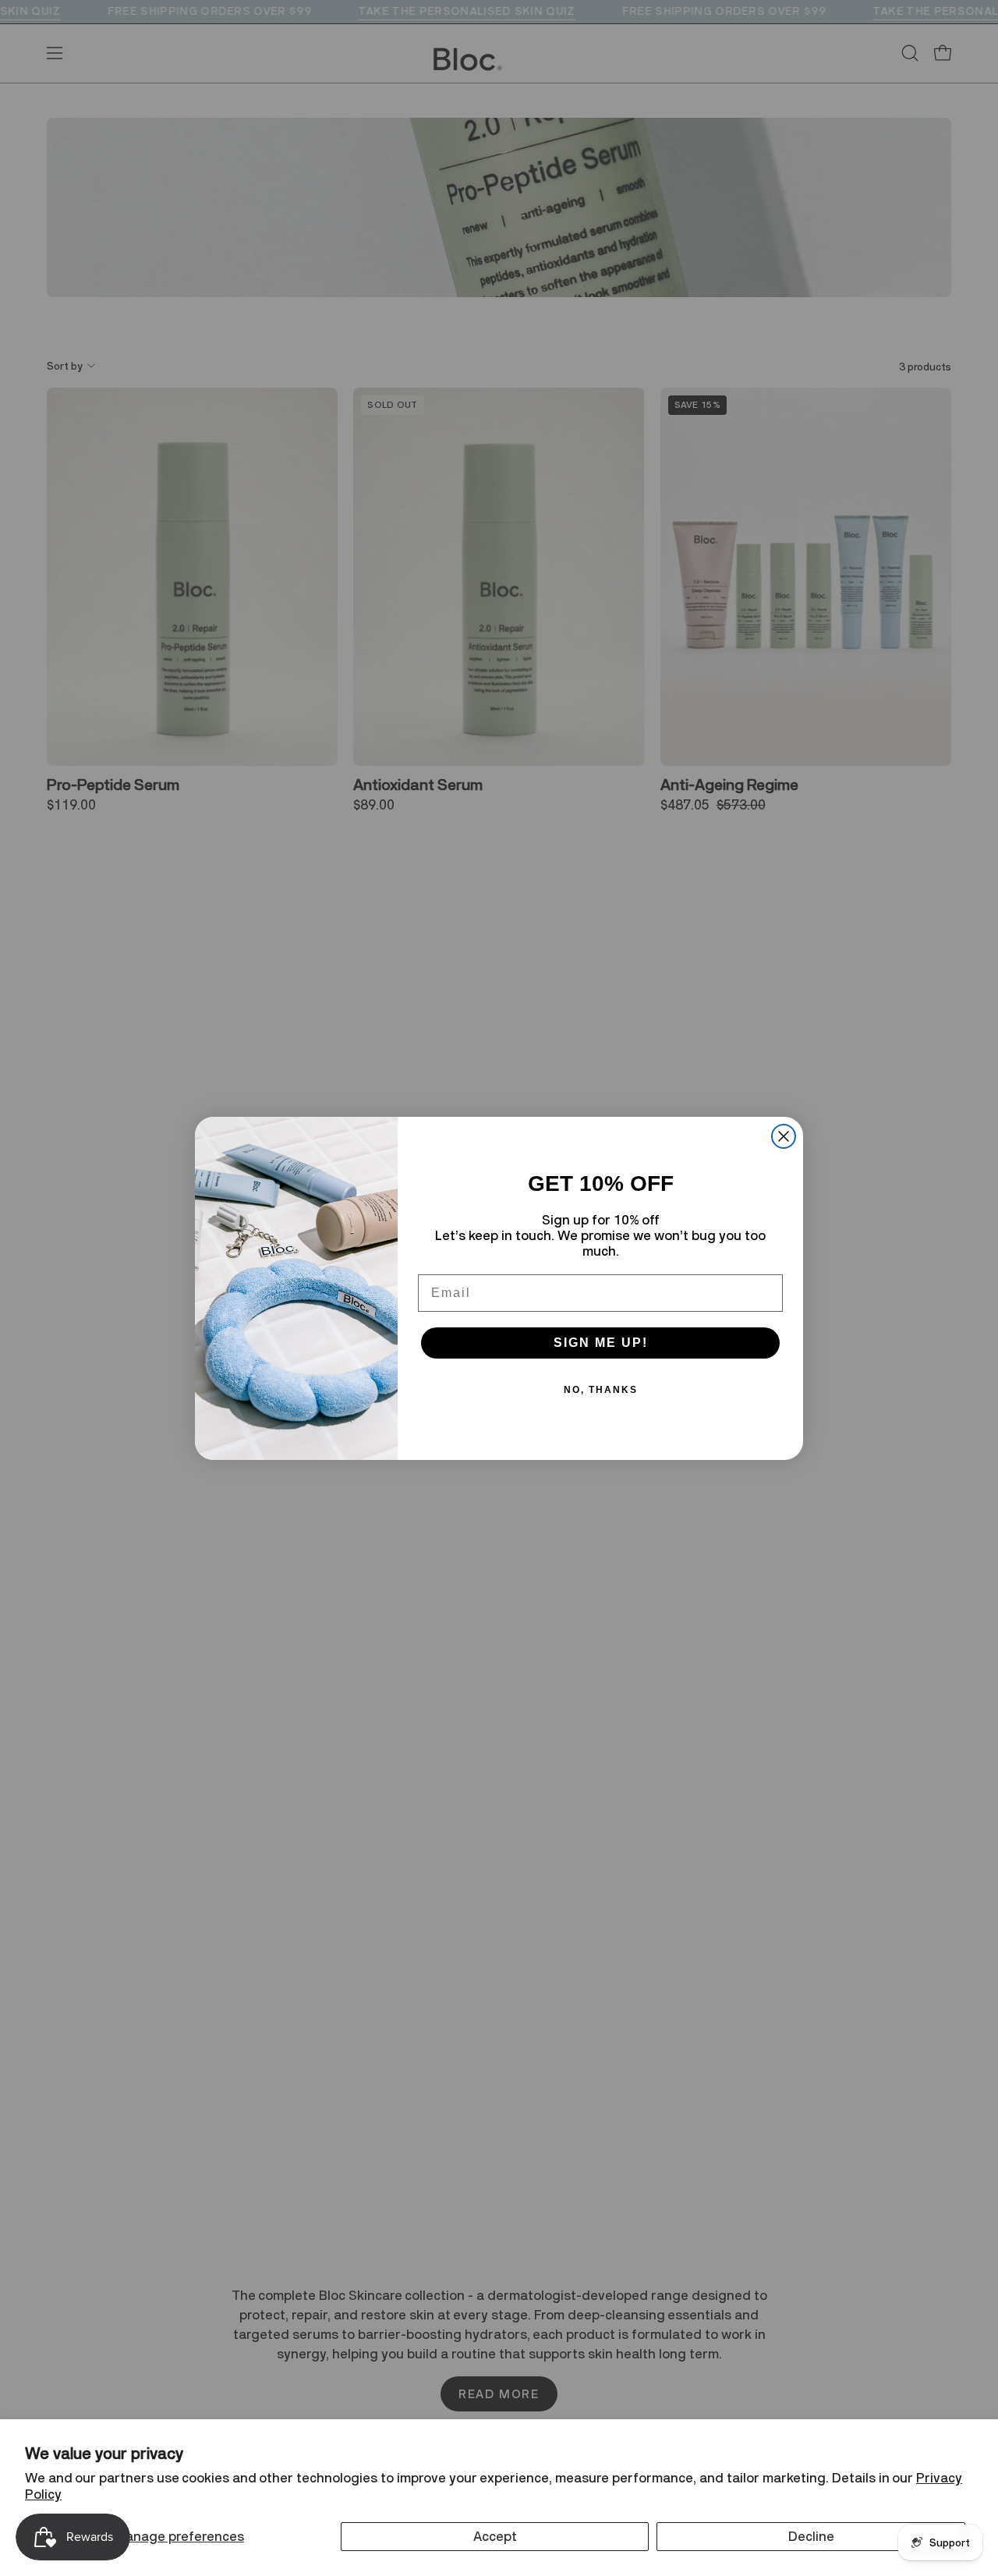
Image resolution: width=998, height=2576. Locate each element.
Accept (495, 2536)
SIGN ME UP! (601, 1343)
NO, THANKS (601, 1390)
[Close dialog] (784, 1136)
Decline (811, 2536)
